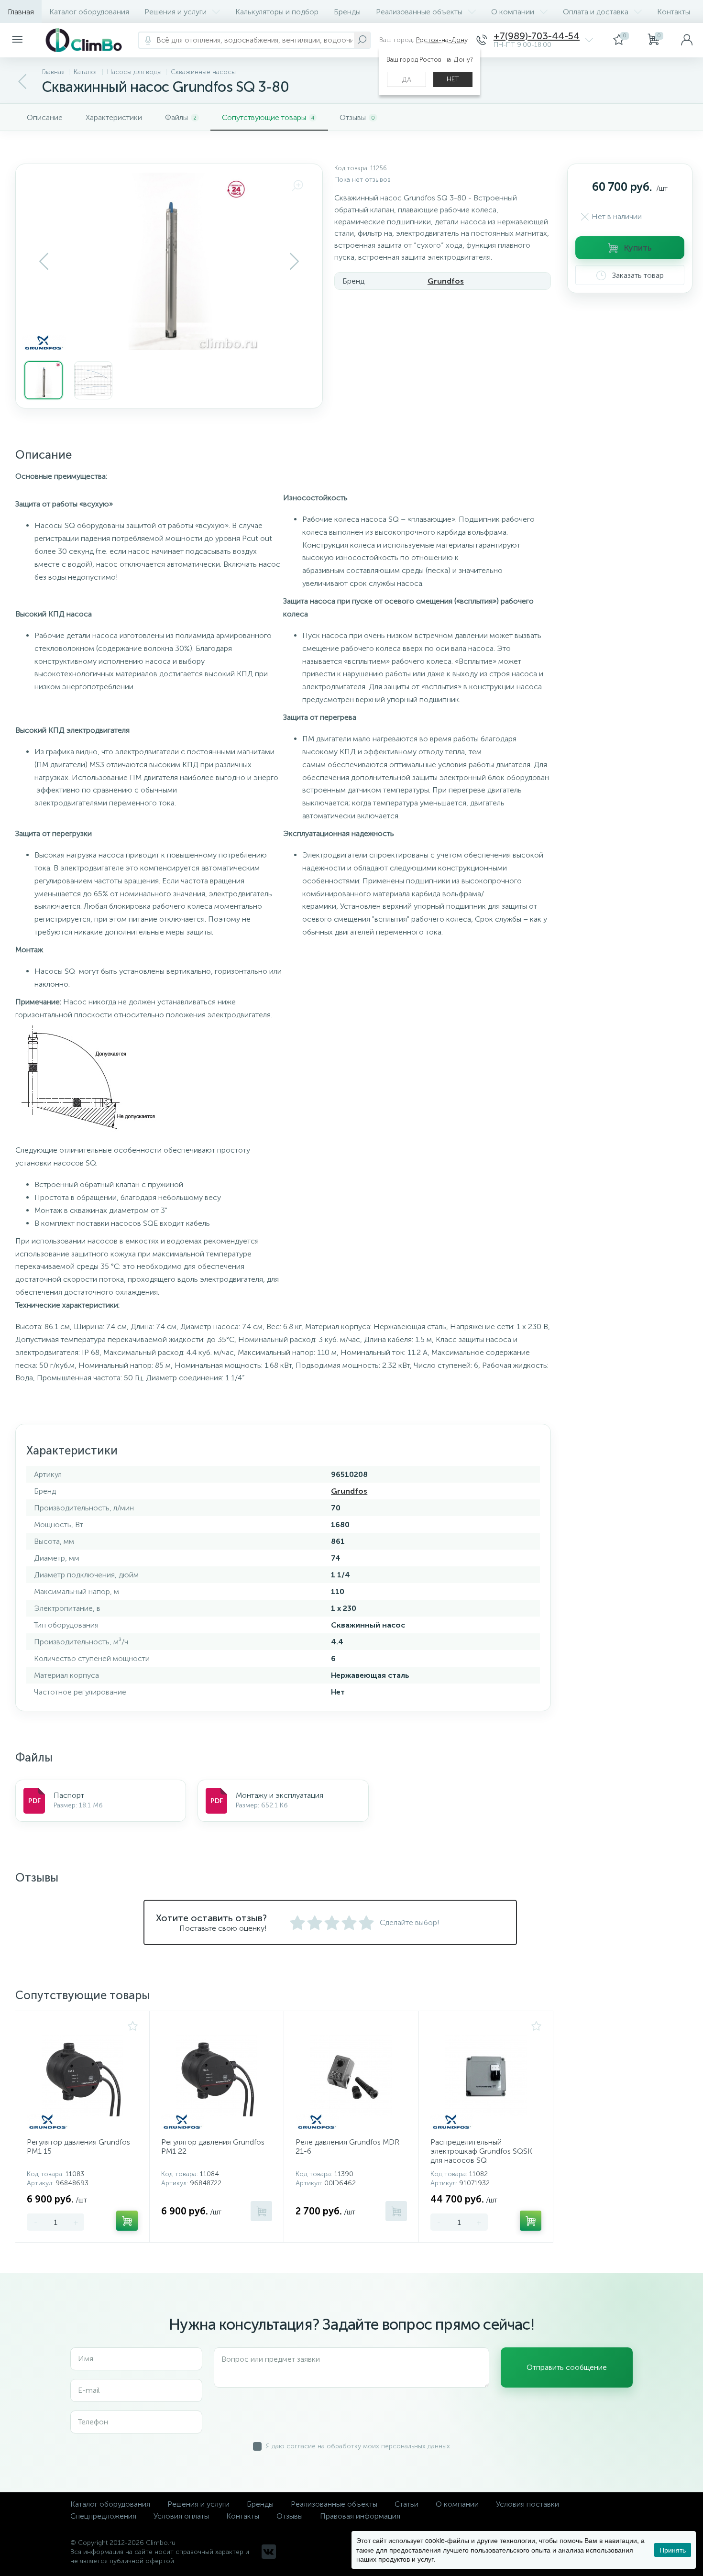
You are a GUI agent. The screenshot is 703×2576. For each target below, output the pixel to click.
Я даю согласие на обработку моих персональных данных (358, 2446)
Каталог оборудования (89, 12)
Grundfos (446, 281)
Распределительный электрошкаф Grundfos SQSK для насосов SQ (481, 2151)
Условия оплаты (181, 2516)
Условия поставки (527, 2504)
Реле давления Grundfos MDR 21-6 (347, 2147)
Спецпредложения (103, 2516)
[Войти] (687, 40)
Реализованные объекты (419, 12)
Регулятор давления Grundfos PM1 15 (78, 2147)
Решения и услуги (176, 12)
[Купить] (127, 2221)
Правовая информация (360, 2516)
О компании (513, 12)
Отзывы (290, 2516)
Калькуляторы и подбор (277, 12)
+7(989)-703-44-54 (537, 36)
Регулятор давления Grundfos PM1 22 (213, 2147)
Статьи (406, 2504)
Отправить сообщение (567, 2367)
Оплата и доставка (596, 12)
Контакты (674, 12)
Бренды (347, 12)
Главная (21, 12)
